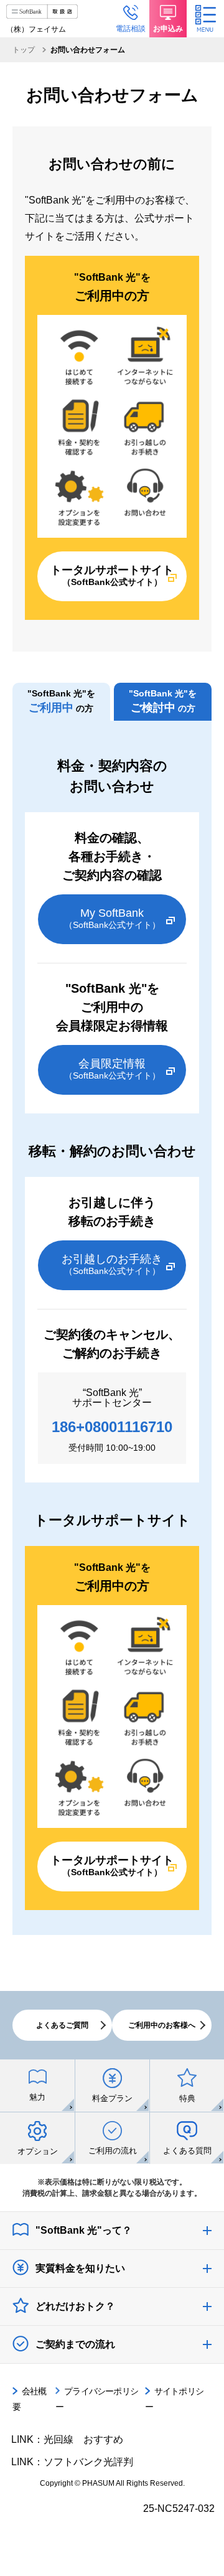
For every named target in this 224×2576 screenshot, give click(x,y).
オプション (38, 2151)
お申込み (168, 29)
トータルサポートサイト (112, 575)
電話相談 (131, 29)
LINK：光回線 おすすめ (67, 2439)
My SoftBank (112, 918)
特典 (187, 2098)
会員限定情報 (112, 1069)
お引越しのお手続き (112, 1264)
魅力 (37, 2097)
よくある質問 (187, 2151)
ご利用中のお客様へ (162, 2025)
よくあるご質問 (62, 2025)
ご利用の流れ (113, 2151)
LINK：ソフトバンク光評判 (72, 2462)
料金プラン (112, 2098)
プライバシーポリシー (97, 2399)
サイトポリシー (174, 2399)
